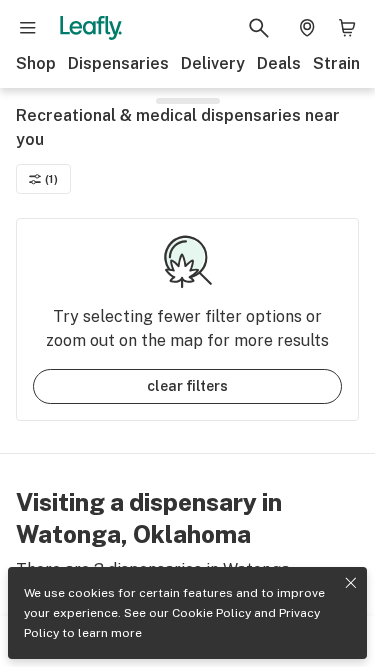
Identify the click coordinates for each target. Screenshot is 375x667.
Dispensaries (118, 63)
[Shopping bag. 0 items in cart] (347, 28)
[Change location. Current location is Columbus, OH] (307, 28)
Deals (279, 63)
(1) (51, 179)
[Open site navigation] (28, 28)
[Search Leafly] (259, 28)
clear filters (187, 386)
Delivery (213, 63)
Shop (36, 63)
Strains (341, 63)
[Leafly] (91, 28)
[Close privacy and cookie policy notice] (351, 583)
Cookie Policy (211, 613)
